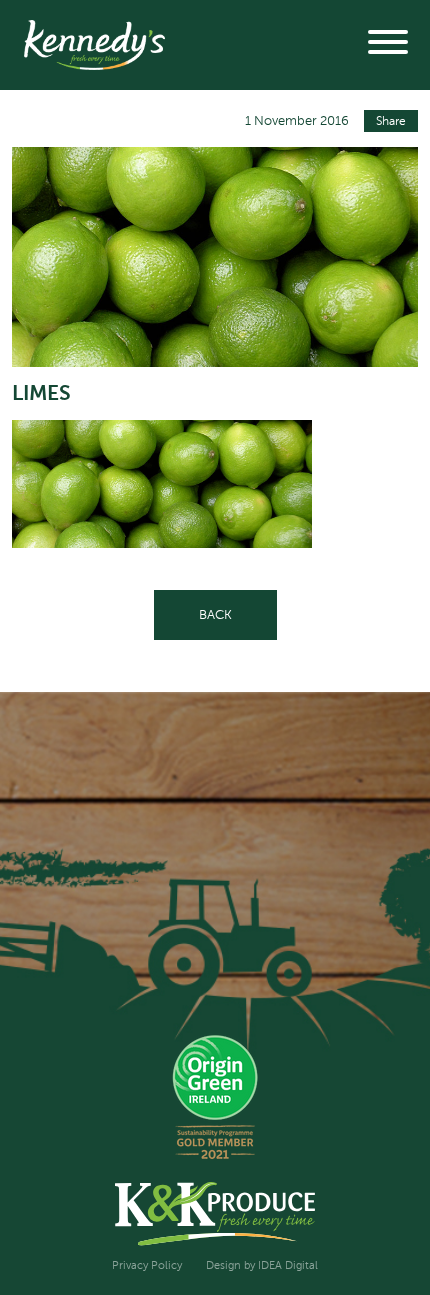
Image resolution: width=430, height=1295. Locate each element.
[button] (388, 45)
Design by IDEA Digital (262, 1265)
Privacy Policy (147, 1265)
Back (215, 614)
